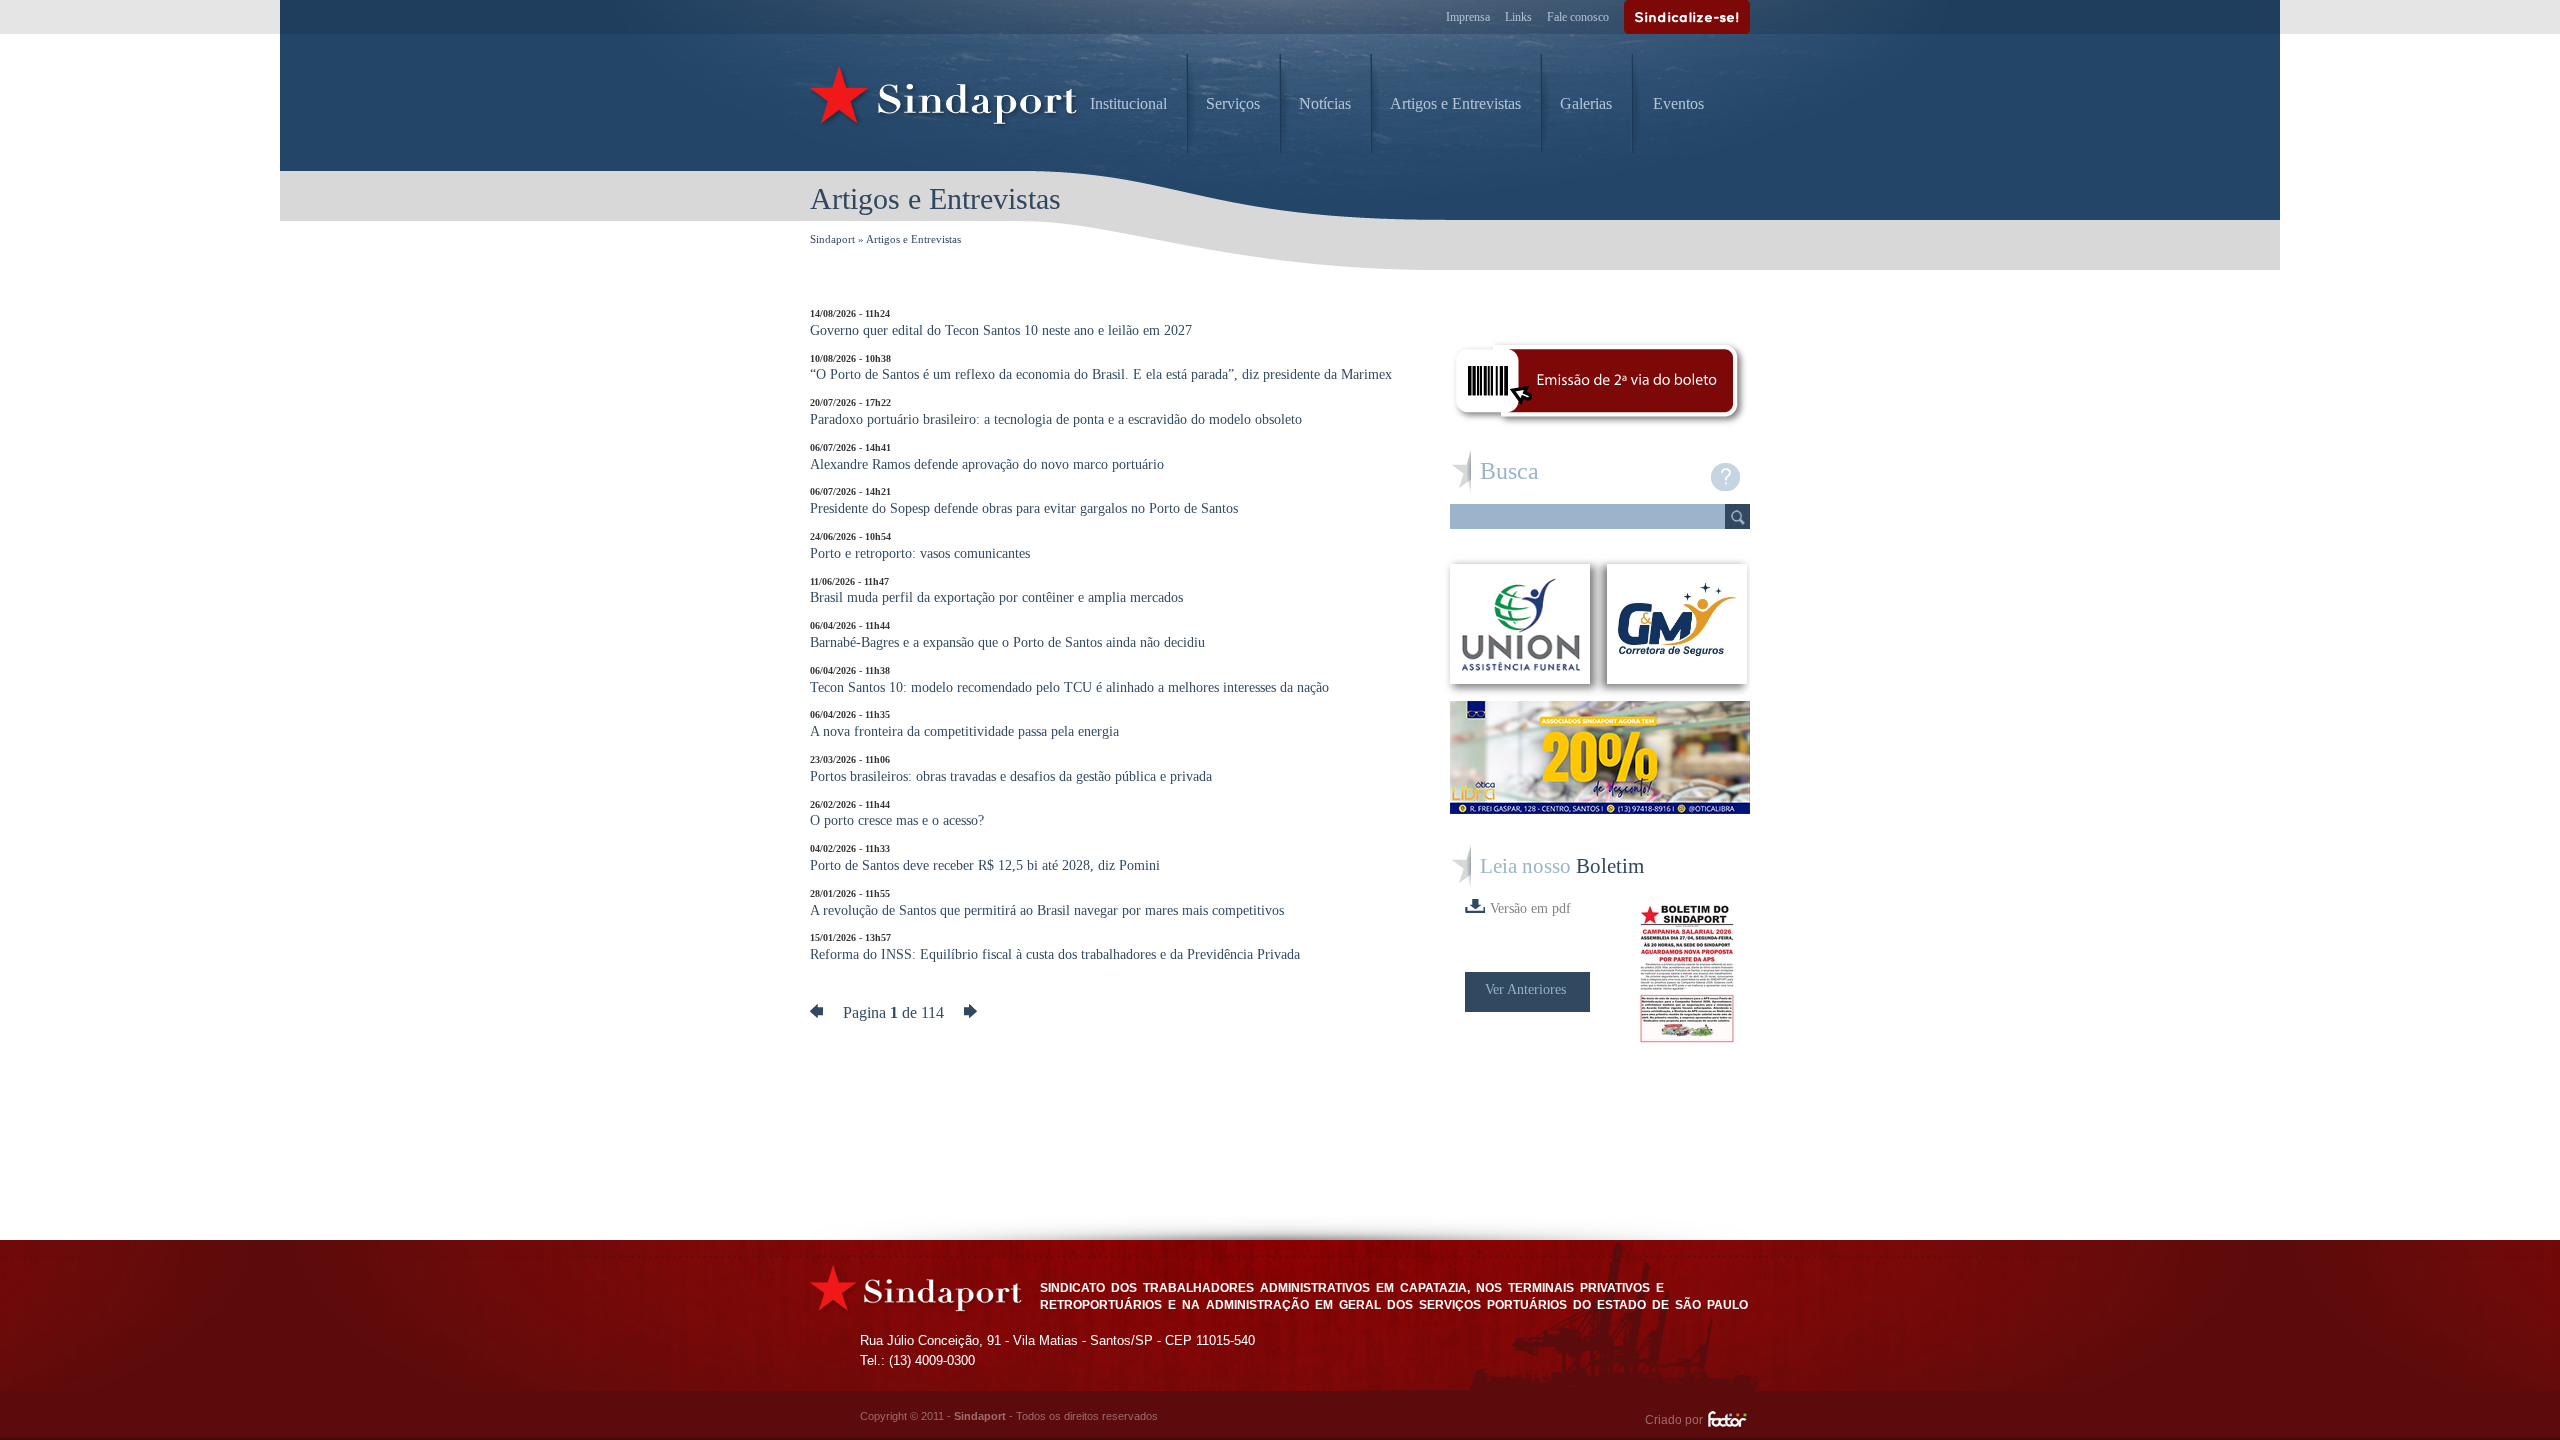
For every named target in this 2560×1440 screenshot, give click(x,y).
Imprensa (1468, 17)
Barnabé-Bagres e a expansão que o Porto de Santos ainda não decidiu (1007, 635)
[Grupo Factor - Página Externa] (1728, 1422)
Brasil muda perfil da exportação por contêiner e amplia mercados (996, 591)
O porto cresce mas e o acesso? (897, 814)
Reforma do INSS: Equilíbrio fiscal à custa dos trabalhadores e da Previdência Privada (1055, 947)
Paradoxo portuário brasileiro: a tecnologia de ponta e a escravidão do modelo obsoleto (1056, 412)
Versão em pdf (1530, 908)
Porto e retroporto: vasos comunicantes (920, 546)
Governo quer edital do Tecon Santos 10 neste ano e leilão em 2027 (1001, 323)
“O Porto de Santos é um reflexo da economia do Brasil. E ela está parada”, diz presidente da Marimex (1101, 368)
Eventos (1678, 103)
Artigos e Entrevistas (1455, 103)
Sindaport (832, 239)
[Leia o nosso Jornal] (1690, 974)
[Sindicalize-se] (1687, 17)
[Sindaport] (945, 100)
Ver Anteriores (1525, 989)
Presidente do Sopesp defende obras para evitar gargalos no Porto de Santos (1024, 501)
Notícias (1325, 103)
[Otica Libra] (1600, 808)
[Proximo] (970, 1012)
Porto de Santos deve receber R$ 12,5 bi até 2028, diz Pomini (985, 858)
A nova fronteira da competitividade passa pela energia (964, 724)
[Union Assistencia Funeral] (1520, 624)
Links (1518, 17)
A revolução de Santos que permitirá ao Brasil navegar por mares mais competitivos (1047, 903)
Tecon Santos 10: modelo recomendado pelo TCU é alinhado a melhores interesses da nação (1069, 680)
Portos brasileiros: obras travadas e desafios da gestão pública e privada (1011, 769)
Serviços (1233, 103)
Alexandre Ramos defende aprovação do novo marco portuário (987, 457)
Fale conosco (1578, 17)
